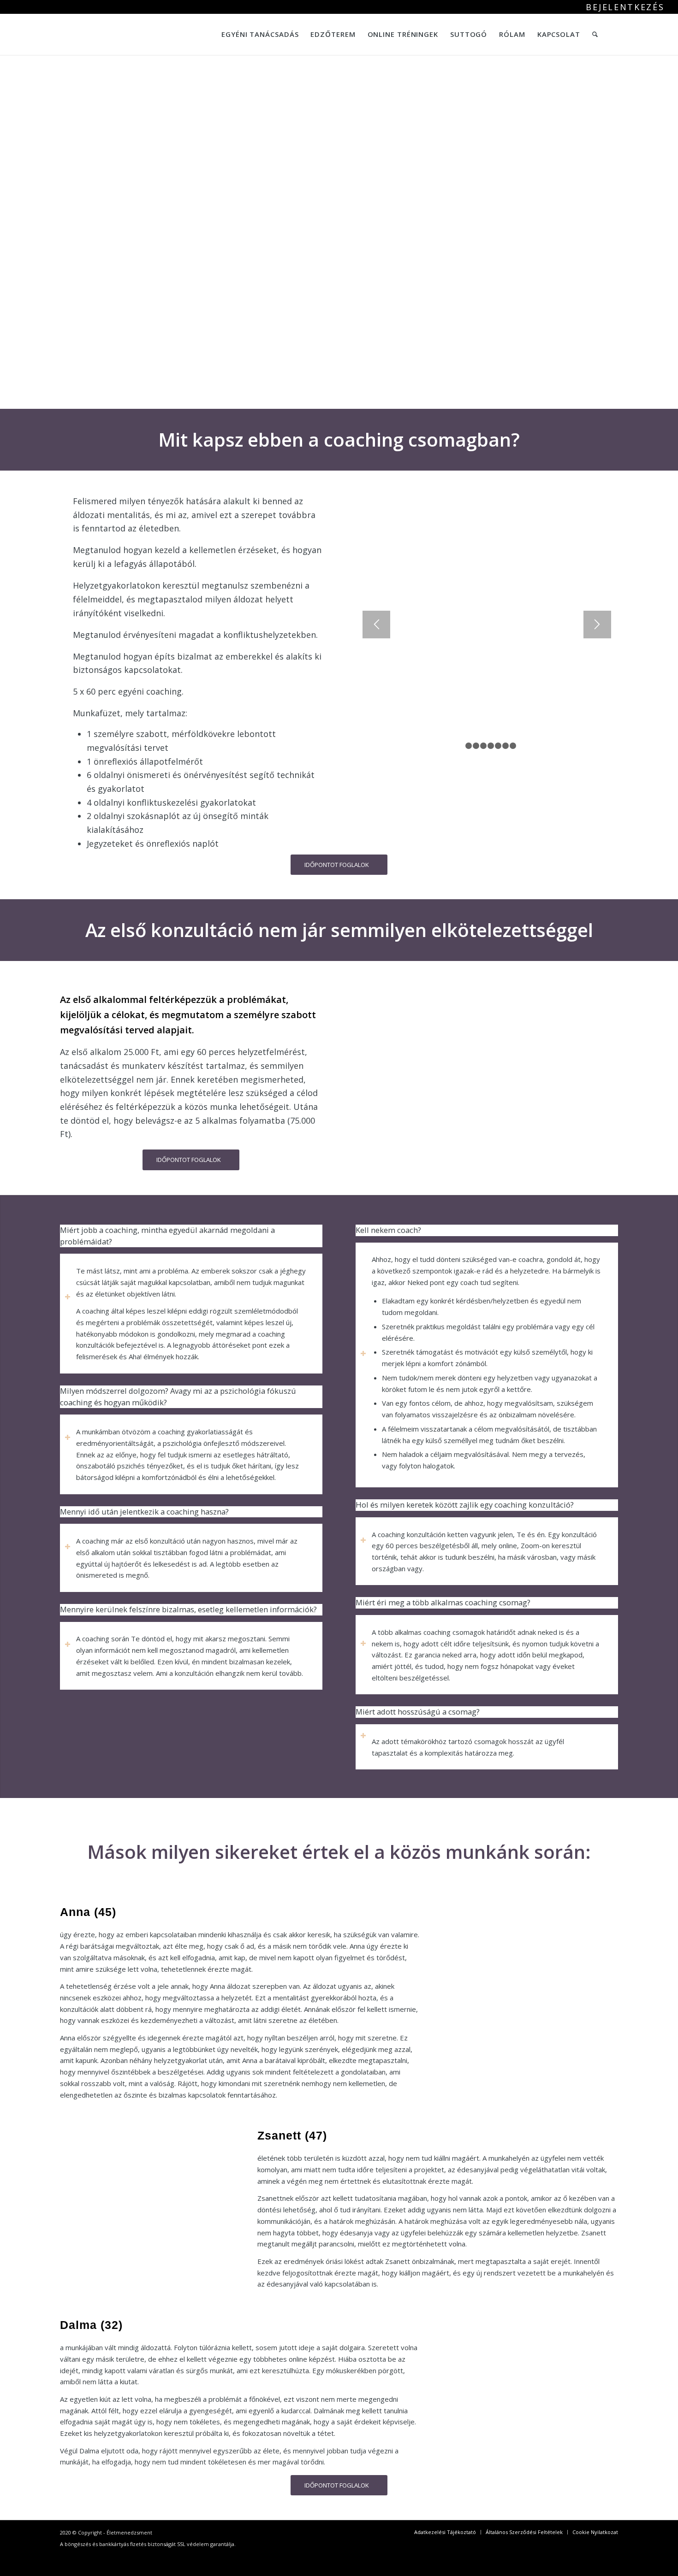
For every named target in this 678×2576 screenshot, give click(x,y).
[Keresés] (595, 34)
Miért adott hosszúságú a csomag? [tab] (418, 1712)
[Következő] (597, 625)
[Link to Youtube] (658, 34)
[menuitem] (623, 8)
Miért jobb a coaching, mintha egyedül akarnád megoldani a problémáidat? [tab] (167, 1236)
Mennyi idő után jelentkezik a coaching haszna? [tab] (144, 1512)
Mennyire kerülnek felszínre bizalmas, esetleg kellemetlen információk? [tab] (188, 1609)
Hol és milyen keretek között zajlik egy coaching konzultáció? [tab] (465, 1505)
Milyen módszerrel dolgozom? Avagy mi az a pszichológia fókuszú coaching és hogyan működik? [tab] (178, 1397)
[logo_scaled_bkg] (83, 34)
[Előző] (376, 625)
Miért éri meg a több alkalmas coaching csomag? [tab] (443, 1602)
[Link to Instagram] (644, 34)
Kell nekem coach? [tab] (388, 1230)
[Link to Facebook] (630, 34)
